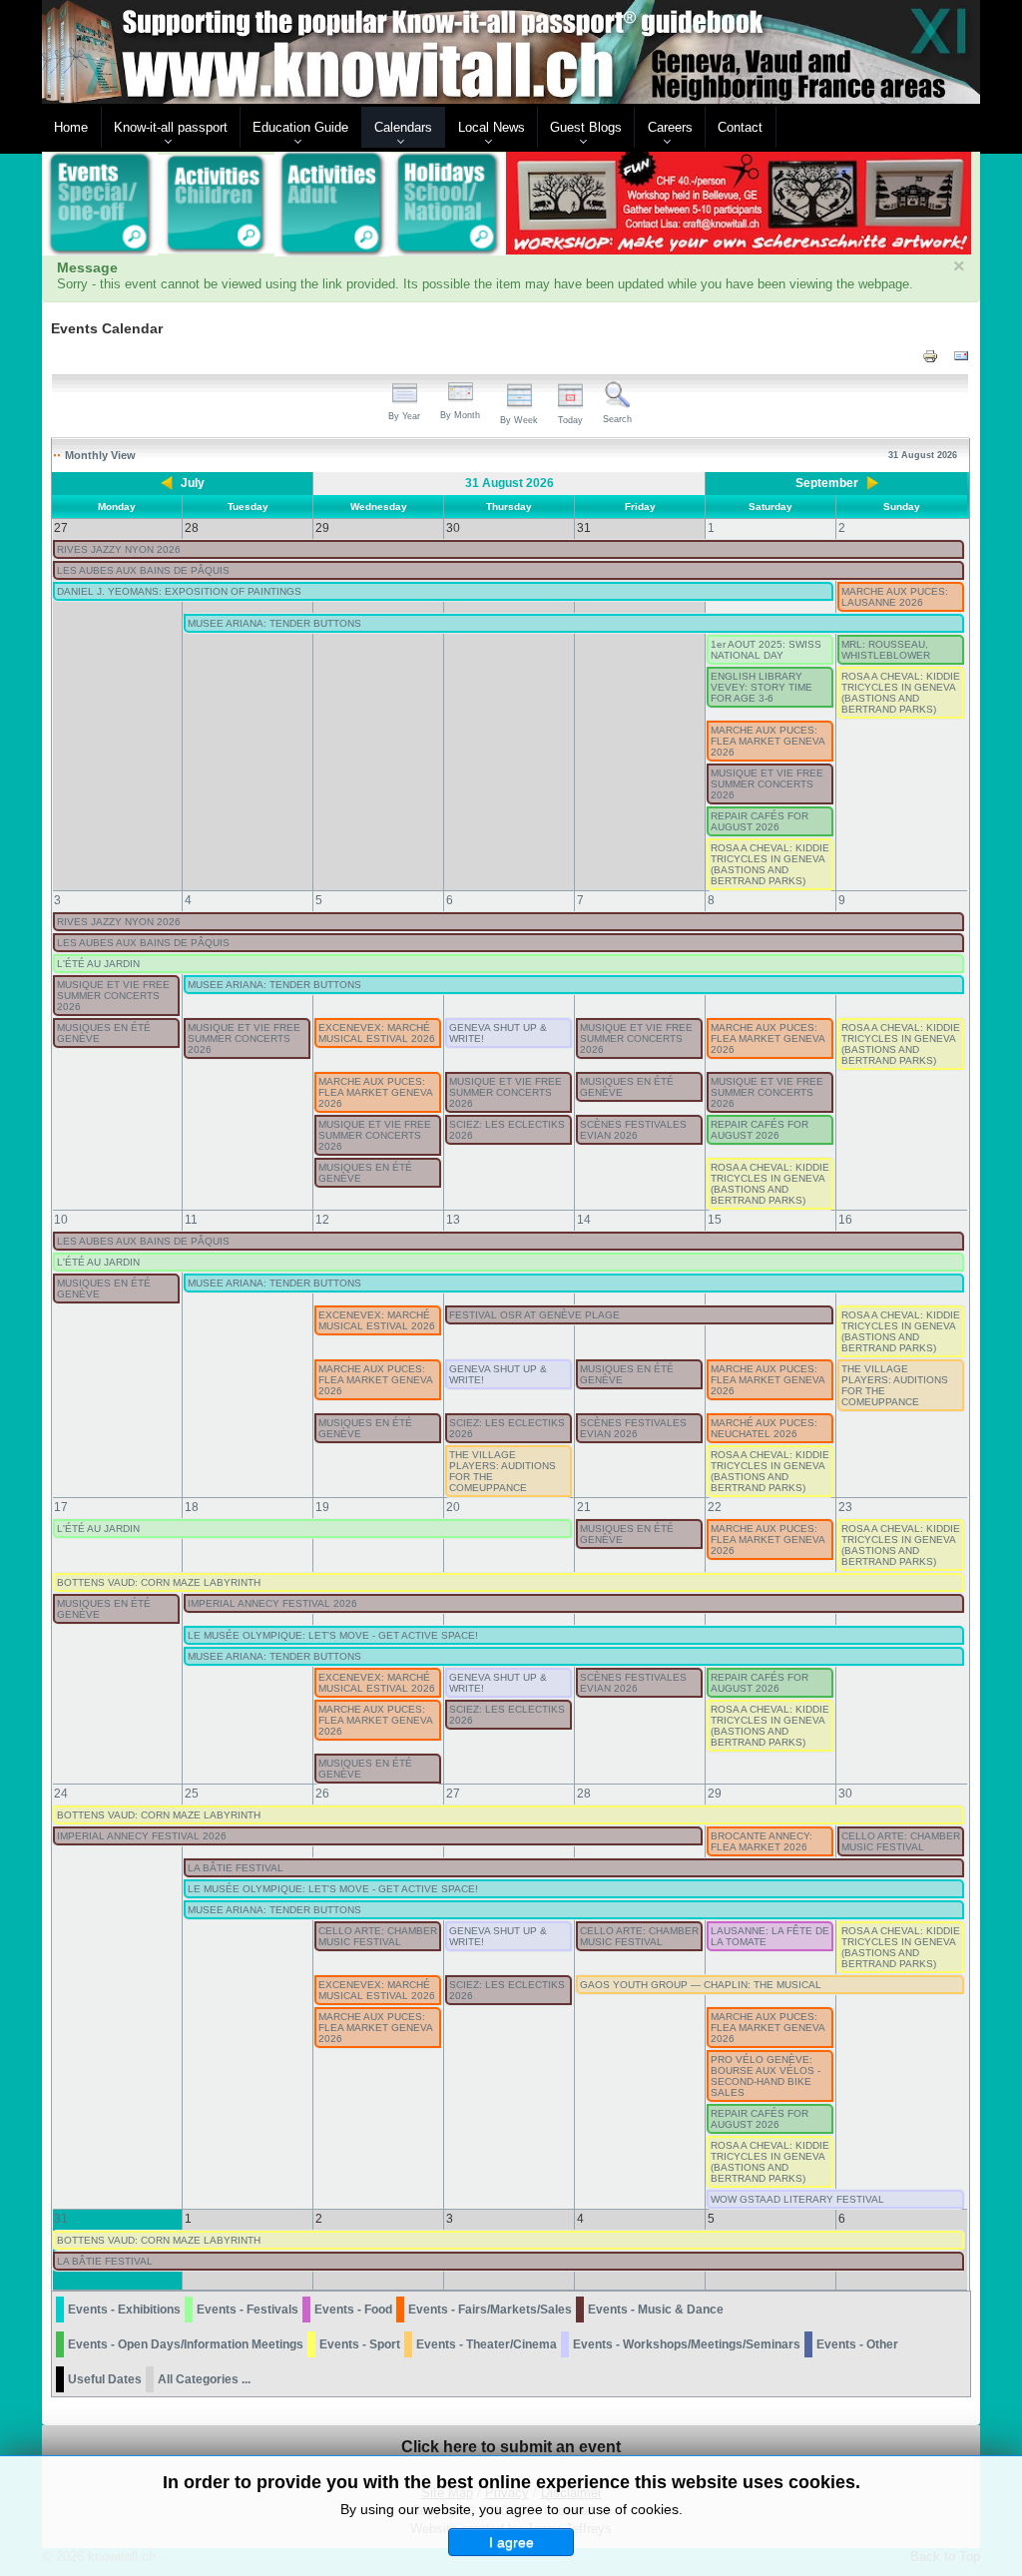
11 (191, 1220)
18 (192, 1507)
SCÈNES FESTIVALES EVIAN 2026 (633, 1130)
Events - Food (353, 2310)
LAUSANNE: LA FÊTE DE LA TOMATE (770, 1936)
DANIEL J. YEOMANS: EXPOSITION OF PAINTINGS (179, 591)
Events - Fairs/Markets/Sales (490, 2310)
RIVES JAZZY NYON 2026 (119, 549)
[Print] (930, 356)
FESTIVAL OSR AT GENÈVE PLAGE (534, 1315)
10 (61, 1220)
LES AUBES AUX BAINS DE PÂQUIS (143, 570)
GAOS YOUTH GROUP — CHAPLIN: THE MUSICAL (701, 1985)
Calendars (403, 127)
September (827, 483)
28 (584, 1794)
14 (584, 1220)
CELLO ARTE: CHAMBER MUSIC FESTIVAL (901, 1841)
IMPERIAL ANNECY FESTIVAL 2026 (272, 1603)
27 (453, 1794)
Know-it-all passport (171, 127)
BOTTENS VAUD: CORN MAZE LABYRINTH (159, 1582)
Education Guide (300, 127)
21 (584, 1507)
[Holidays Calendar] (448, 205)
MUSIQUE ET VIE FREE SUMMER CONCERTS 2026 (767, 784)
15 (715, 1220)
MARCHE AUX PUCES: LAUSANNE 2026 (895, 597)
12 (322, 1220)
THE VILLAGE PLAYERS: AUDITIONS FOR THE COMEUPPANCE (895, 1385)
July (193, 483)
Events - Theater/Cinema (487, 2344)
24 (61, 1794)
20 (453, 1507)
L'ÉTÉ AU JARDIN (98, 964)
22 (715, 1507)
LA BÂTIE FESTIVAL (236, 1868)
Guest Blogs (586, 127)
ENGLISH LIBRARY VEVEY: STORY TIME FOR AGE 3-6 (762, 687)
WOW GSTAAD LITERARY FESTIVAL (797, 2199)
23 (845, 1507)
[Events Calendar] (100, 205)
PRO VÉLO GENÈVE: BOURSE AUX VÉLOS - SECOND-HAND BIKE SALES (766, 2076)
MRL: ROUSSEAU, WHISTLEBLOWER (886, 650)
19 (322, 1507)
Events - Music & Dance (656, 2310)
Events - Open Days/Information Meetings (186, 2344)
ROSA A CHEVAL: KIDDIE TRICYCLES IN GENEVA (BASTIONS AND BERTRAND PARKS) (901, 693)
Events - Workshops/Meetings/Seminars (687, 2344)
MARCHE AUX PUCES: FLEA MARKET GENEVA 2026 (767, 741)
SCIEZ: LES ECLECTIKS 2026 (507, 1130)
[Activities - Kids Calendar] (216, 205)
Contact (740, 127)
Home (71, 127)
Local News (492, 127)
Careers (670, 127)
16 (845, 1220)
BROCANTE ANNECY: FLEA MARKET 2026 (762, 1841)
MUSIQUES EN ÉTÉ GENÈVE (104, 1033)
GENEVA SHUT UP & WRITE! (498, 1033)
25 (192, 1794)
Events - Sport (360, 2344)
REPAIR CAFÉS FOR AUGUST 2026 (760, 821)
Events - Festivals (248, 2310)
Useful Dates (105, 2379)
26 (322, 1794)
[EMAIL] (961, 356)
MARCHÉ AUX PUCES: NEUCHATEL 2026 (764, 1428)
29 (715, 1794)
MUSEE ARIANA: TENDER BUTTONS (274, 623)
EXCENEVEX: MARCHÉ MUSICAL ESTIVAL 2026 (377, 1033)
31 (61, 2219)
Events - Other (857, 2344)
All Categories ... (204, 2379)
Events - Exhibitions (124, 2310)
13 (453, 1220)
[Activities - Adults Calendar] (332, 204)
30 (845, 1794)
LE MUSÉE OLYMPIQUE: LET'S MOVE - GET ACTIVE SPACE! (333, 1635)
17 (61, 1507)
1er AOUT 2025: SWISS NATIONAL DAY (766, 650)
